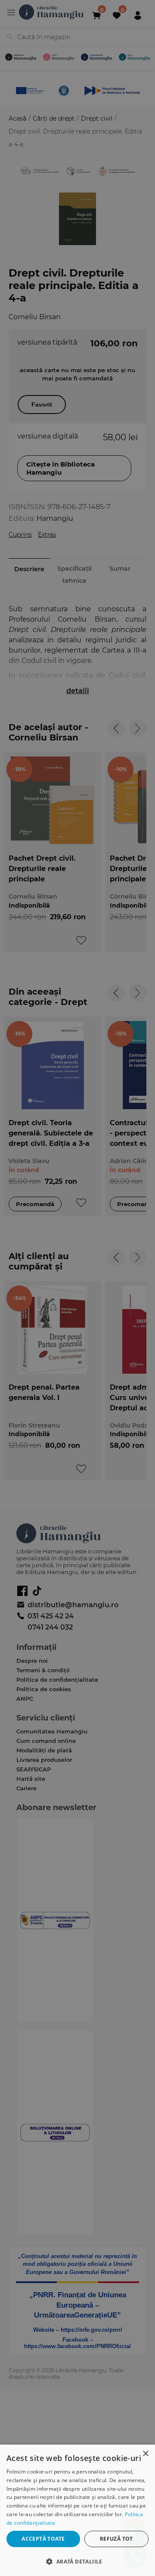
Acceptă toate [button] (43, 2539)
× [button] (145, 2454)
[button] (77, 2561)
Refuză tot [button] (116, 2539)
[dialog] (77, 2510)
